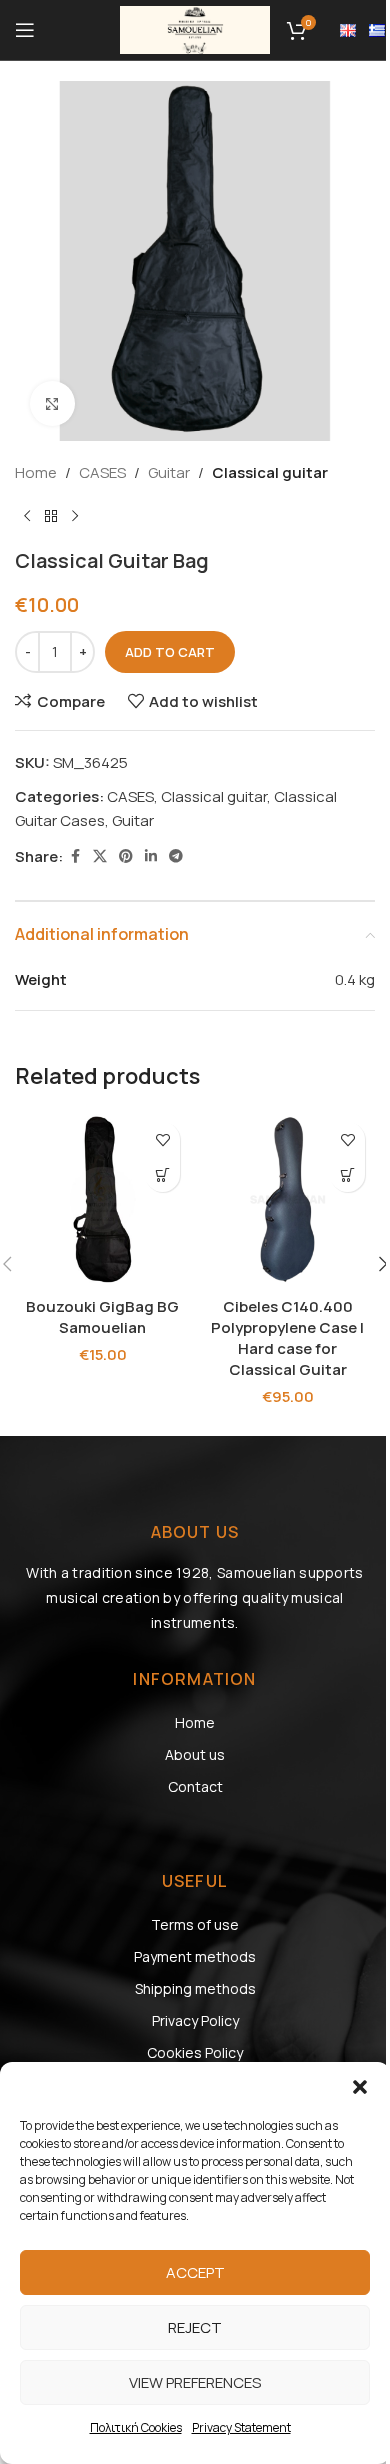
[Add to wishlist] (162, 1139)
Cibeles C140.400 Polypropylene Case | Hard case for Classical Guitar (287, 1338)
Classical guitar (270, 472)
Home (36, 472)
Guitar (169, 472)
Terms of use (195, 1924)
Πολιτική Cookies (136, 2427)
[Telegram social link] (176, 856)
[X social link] (100, 856)
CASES (102, 472)
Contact (195, 1786)
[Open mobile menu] (25, 30)
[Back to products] (51, 517)
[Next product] (75, 517)
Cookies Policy (195, 2052)
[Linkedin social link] (151, 856)
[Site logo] (195, 28)
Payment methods (195, 1956)
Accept (195, 2272)
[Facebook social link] (75, 856)
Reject (195, 2327)
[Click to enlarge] (52, 403)
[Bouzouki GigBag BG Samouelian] (102, 1199)
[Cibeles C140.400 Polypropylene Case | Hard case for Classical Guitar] (287, 1199)
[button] (360, 2087)
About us (195, 1754)
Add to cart (170, 652)
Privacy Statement (241, 2427)
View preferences (195, 2382)
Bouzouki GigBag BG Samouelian (102, 1317)
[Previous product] (27, 517)
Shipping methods (195, 1988)
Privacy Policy (195, 2020)
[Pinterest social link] (126, 856)
